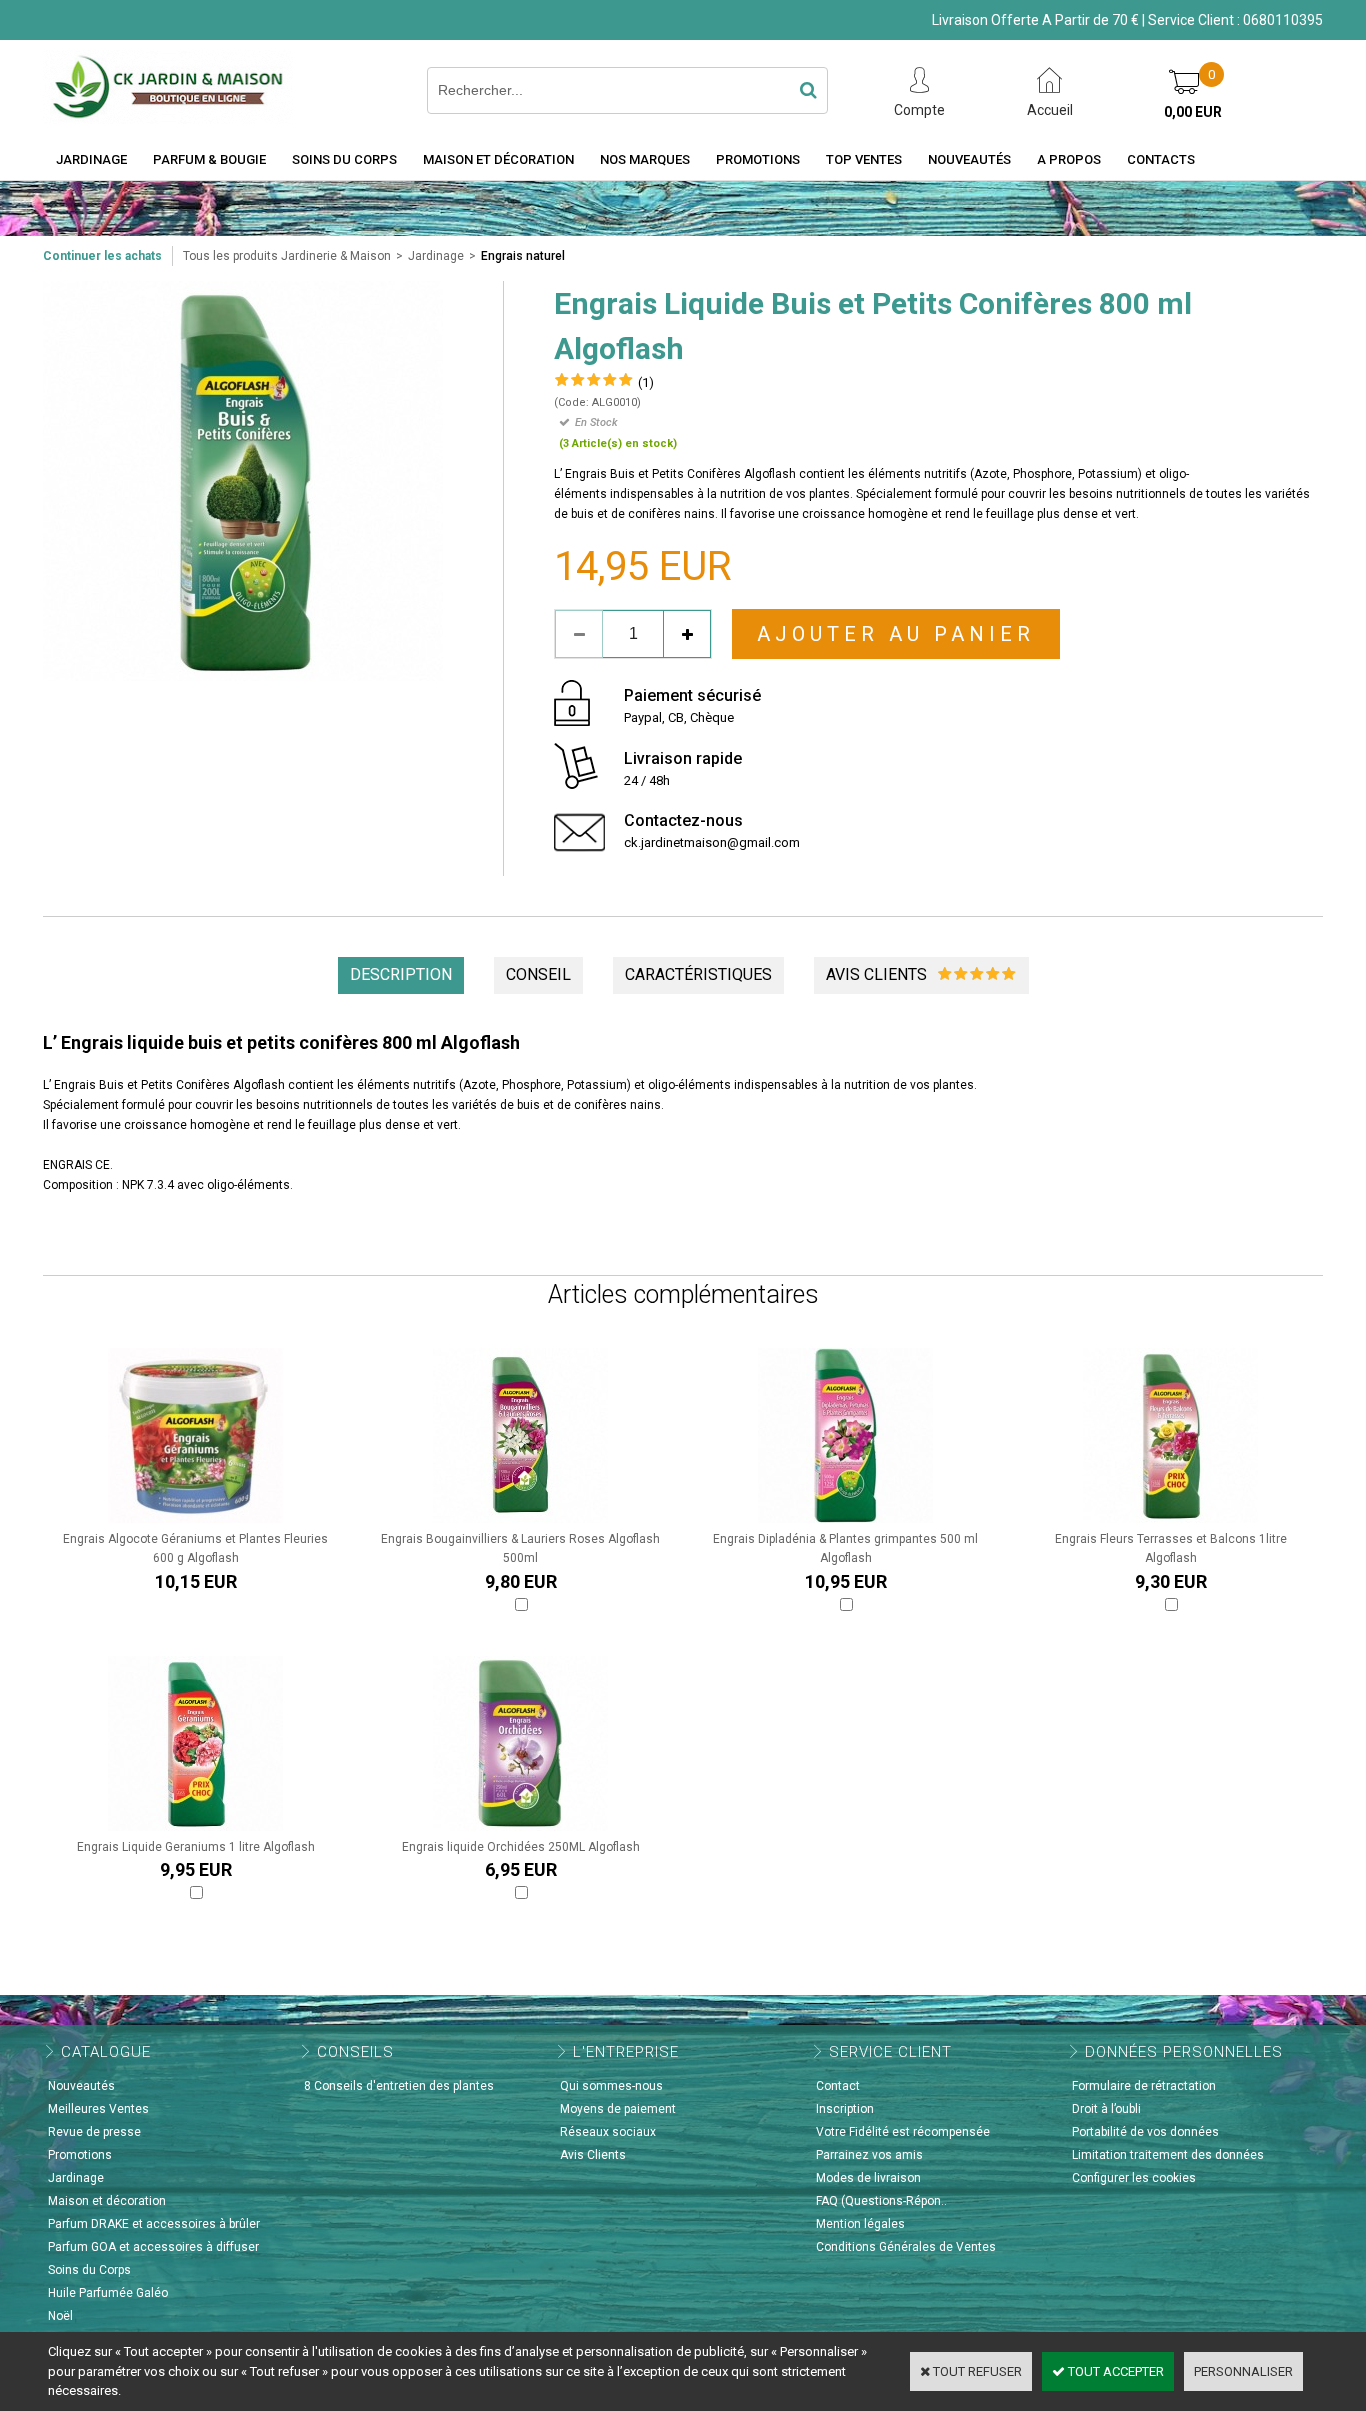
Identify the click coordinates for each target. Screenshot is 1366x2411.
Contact (838, 2086)
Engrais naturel (523, 256)
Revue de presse (94, 2132)
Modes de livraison (868, 2178)
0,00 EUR (1193, 112)
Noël (60, 2316)
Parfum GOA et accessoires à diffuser (153, 2247)
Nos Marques (645, 159)
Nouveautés (969, 159)
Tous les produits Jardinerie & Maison (287, 256)
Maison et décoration (498, 159)
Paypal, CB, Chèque (679, 717)
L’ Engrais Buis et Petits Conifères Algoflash (164, 1085)
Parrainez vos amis (869, 2155)
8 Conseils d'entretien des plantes (399, 2086)
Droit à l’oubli (1106, 2109)
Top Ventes (864, 159)
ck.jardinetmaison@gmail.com (712, 842)
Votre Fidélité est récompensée (903, 2132)
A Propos (1069, 159)
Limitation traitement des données (1168, 2155)
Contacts (1161, 159)
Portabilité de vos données (1145, 2132)
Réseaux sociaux (608, 2132)
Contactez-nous (683, 820)
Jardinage (91, 159)
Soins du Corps (344, 159)
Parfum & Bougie (209, 159)
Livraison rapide (683, 758)
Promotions (758, 159)
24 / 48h (647, 780)
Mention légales (860, 2224)
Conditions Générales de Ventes (906, 2247)
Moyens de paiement (618, 2109)
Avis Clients (593, 2155)
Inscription (845, 2109)
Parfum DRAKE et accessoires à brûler (154, 2224)
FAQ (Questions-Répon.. (881, 2201)
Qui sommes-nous (611, 2086)
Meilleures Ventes (98, 2109)
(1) (646, 382)
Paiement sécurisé (692, 695)
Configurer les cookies (1134, 2178)
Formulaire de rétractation (1144, 2086)
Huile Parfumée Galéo (108, 2293)
